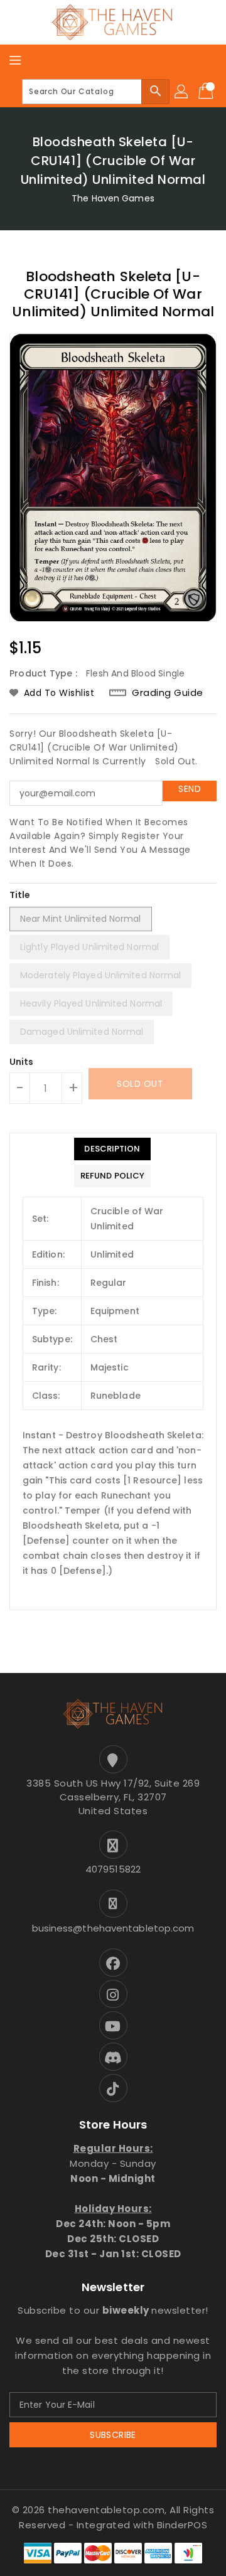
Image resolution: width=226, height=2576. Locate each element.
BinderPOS (182, 2525)
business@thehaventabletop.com (113, 1928)
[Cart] (207, 92)
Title (20, 895)
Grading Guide (168, 692)
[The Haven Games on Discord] (113, 2057)
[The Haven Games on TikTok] (113, 2088)
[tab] (112, 1149)
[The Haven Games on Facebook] (113, 1963)
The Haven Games (113, 198)
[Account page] (182, 92)
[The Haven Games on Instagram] (113, 1994)
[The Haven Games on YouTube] (113, 2025)
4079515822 (113, 1869)
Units (22, 1062)
